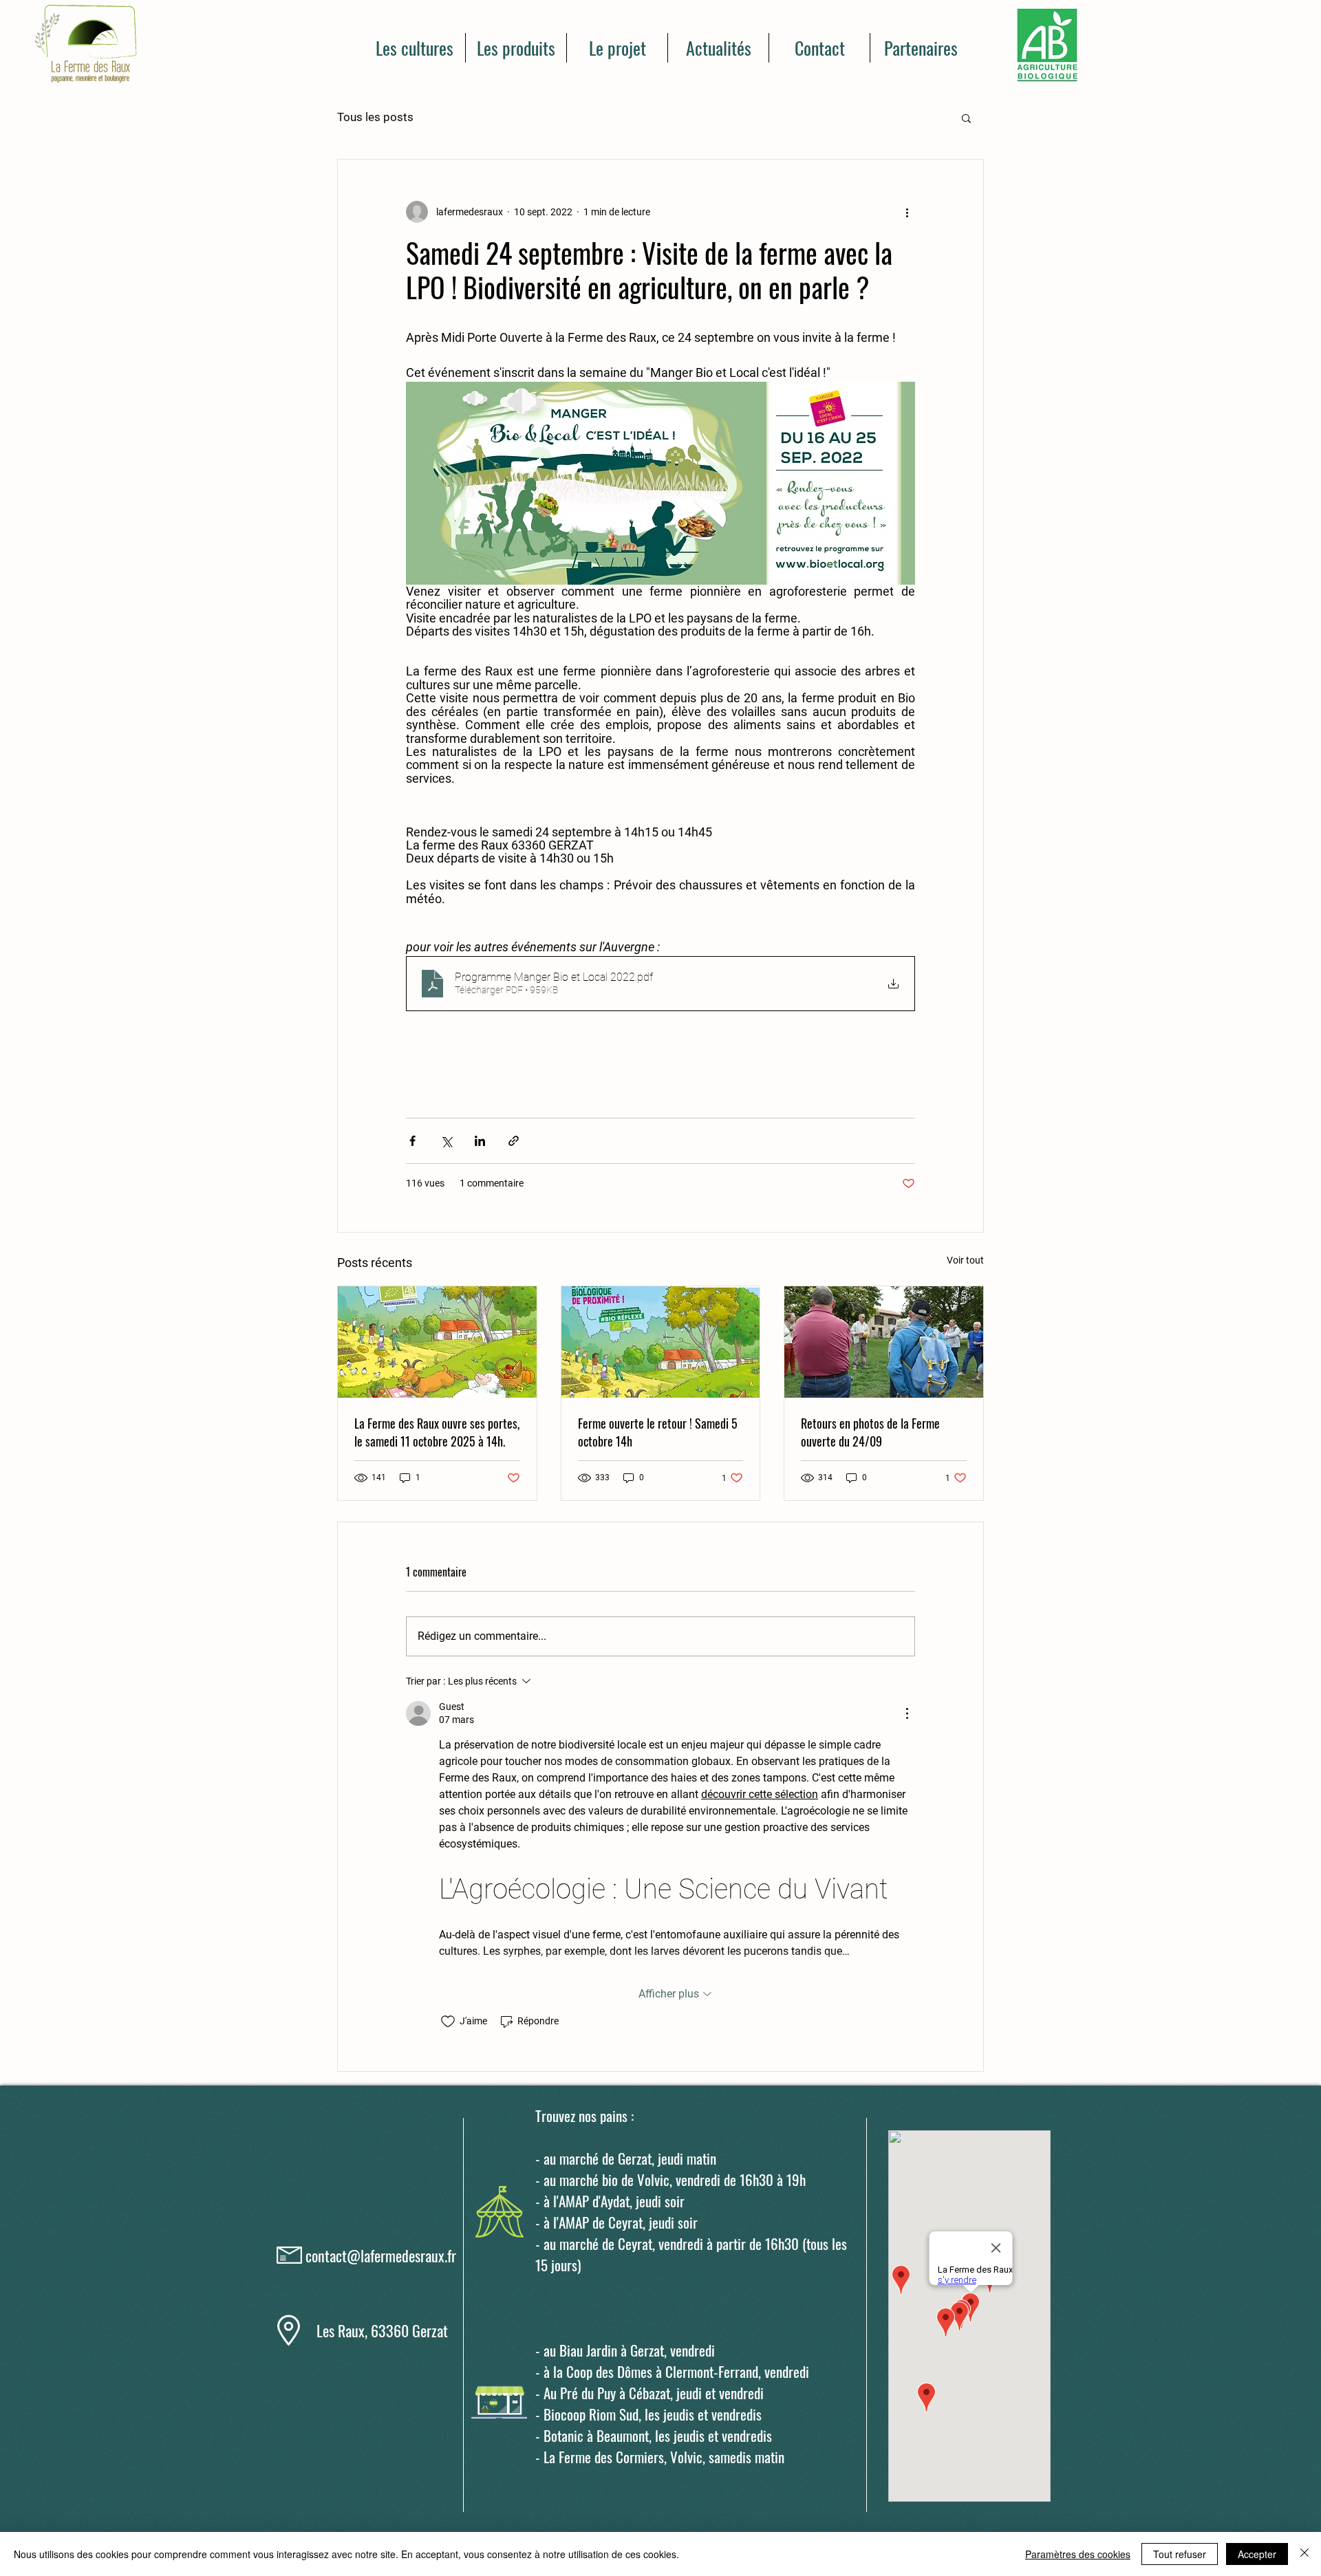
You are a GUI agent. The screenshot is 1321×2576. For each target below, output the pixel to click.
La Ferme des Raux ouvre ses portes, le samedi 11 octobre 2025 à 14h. (437, 1432)
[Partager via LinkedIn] (480, 1141)
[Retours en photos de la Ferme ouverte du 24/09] (884, 1342)
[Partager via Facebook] (412, 1141)
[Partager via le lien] (514, 1141)
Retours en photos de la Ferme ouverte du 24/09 (870, 1432)
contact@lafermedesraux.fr (381, 2255)
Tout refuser (1180, 2554)
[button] (966, 118)
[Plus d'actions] (907, 212)
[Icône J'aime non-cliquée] (448, 2022)
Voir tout (965, 1260)
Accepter (1257, 2554)
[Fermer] (1304, 2554)
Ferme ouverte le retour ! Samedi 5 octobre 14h (658, 1432)
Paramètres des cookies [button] (1078, 2554)
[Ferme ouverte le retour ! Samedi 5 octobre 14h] (661, 1342)
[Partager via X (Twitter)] (446, 1141)
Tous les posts (375, 117)
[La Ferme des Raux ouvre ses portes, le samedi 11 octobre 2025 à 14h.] (437, 1342)
